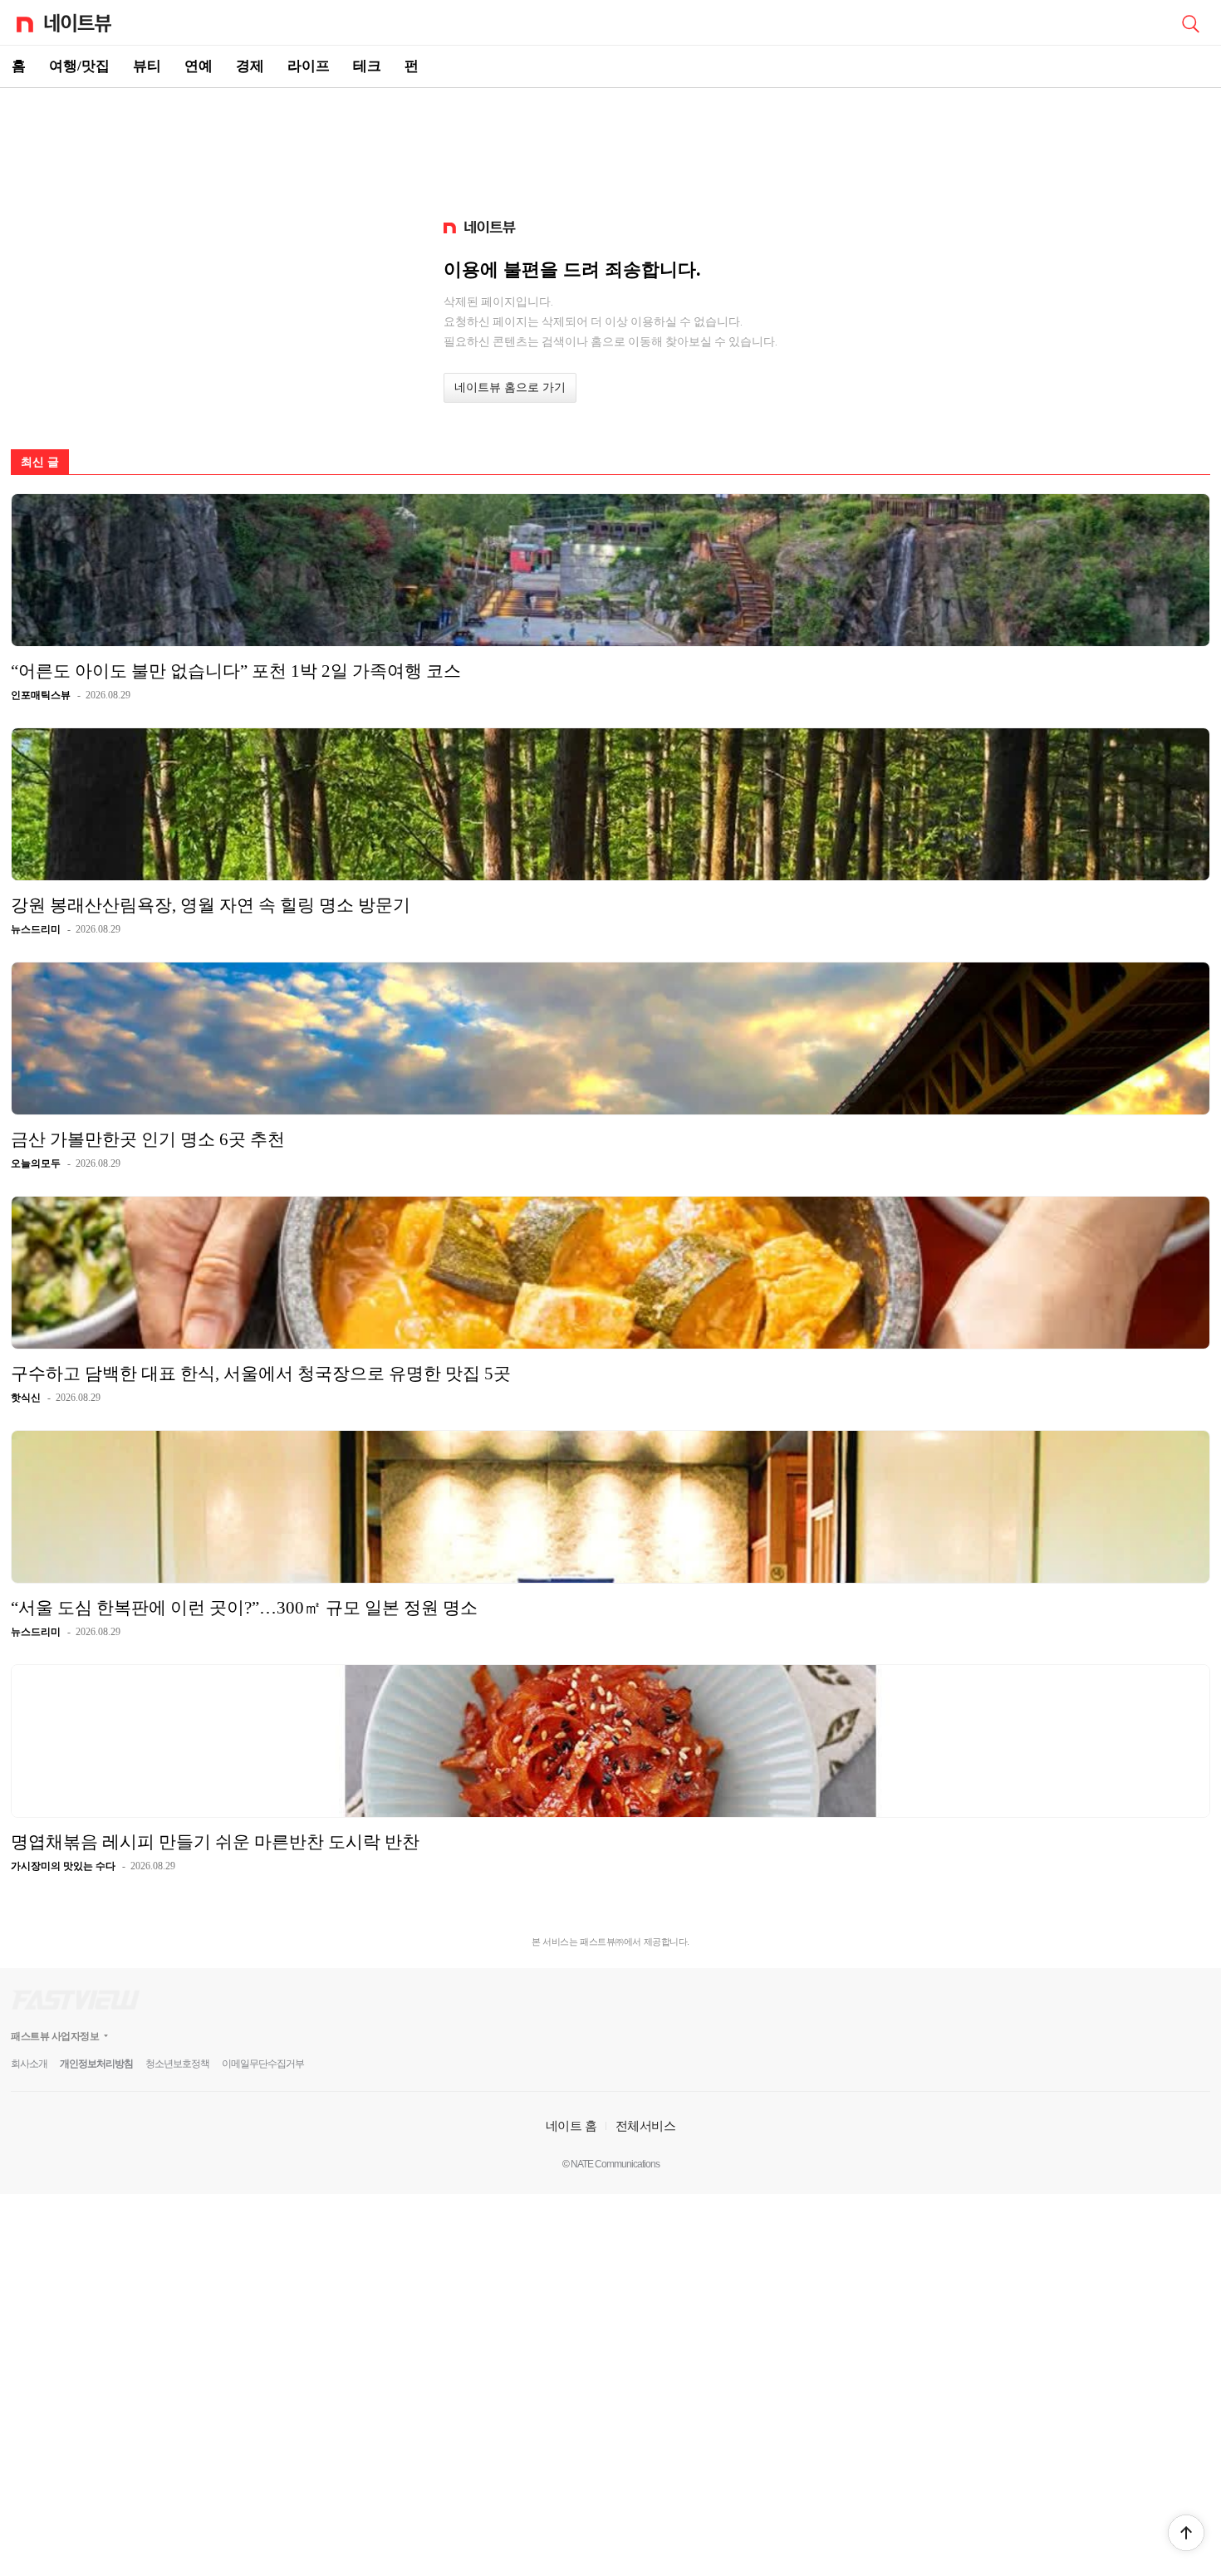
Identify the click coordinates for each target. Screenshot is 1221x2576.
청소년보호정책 (177, 2064)
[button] (1186, 2533)
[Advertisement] (610, 146)
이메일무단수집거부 (263, 2064)
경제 (250, 66)
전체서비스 (646, 2125)
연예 (199, 66)
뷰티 (147, 66)
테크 (367, 66)
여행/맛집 (79, 66)
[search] (1190, 22)
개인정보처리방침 (96, 2064)
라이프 (309, 66)
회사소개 (29, 2064)
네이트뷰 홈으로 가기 (510, 387)
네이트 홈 (571, 2125)
